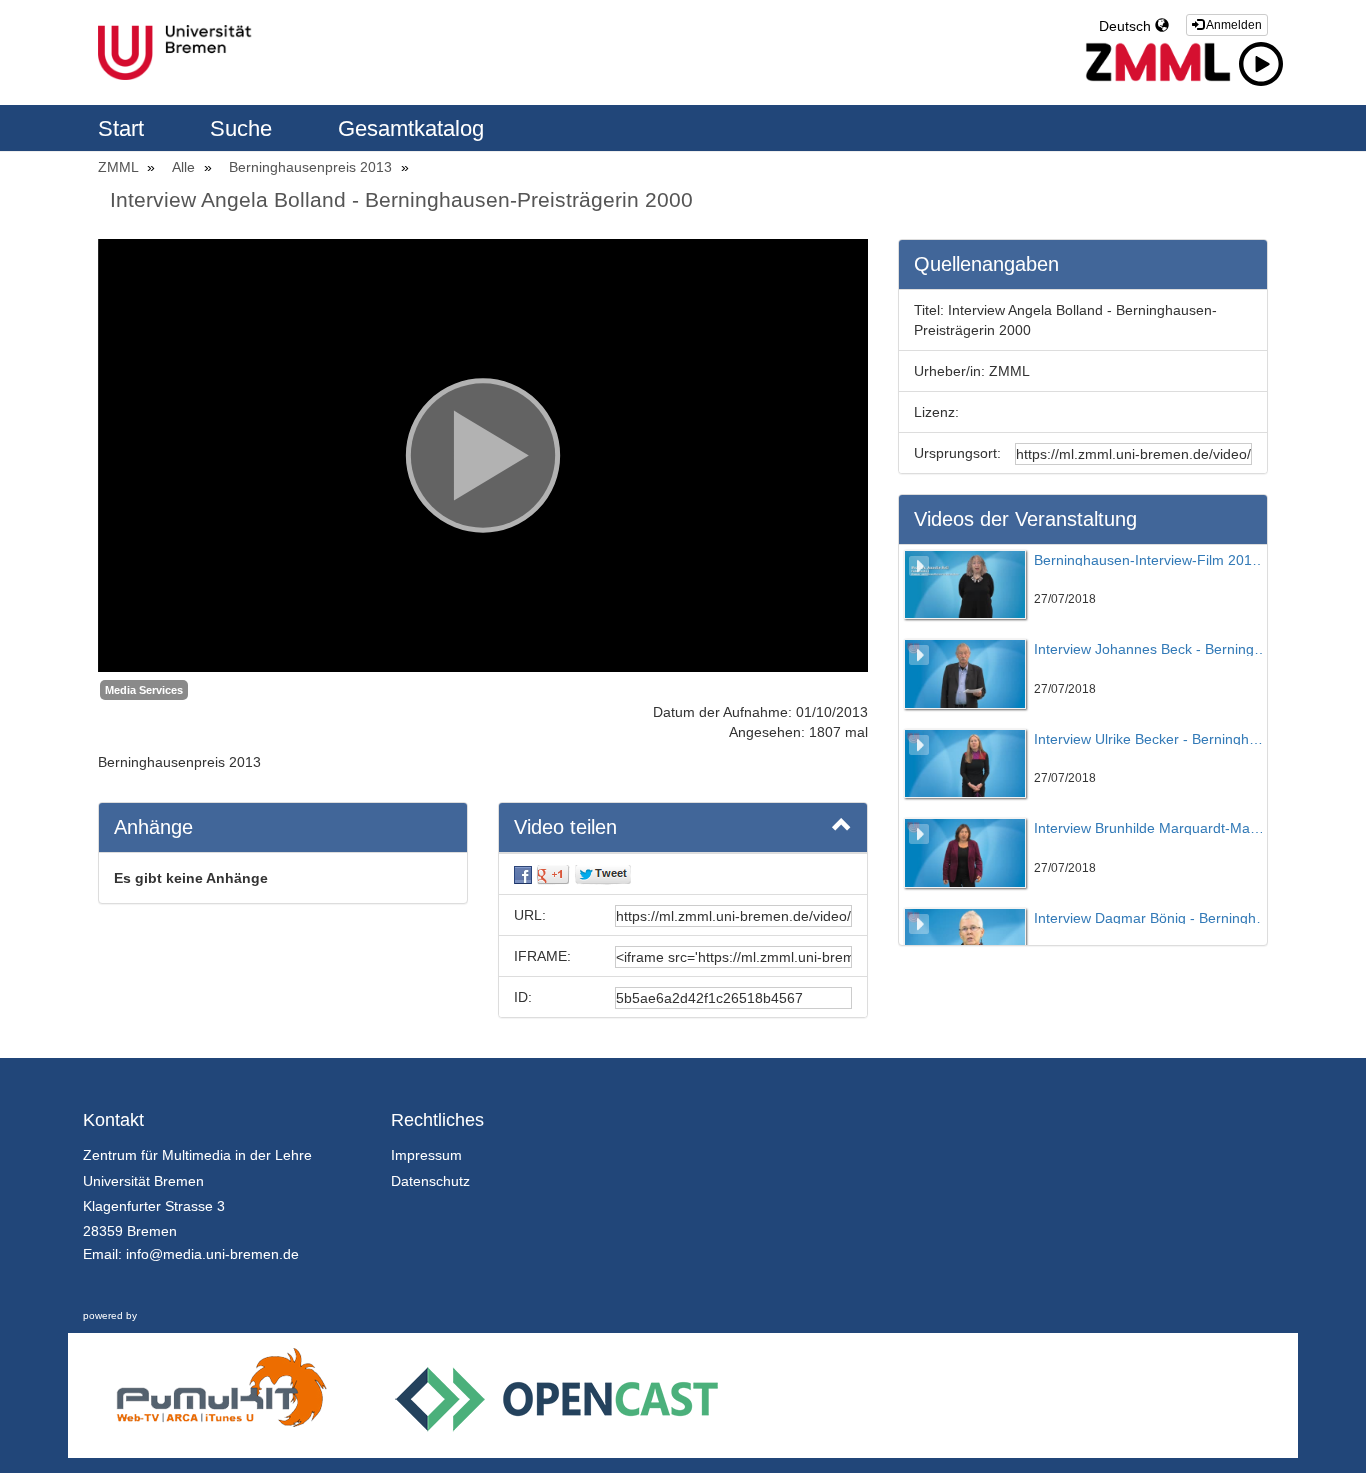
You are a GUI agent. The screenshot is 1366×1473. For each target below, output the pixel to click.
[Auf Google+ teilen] (553, 874)
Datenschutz (430, 1181)
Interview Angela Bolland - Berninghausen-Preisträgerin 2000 (401, 199)
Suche (244, 128)
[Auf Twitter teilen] (603, 874)
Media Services (144, 690)
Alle (185, 167)
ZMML (120, 167)
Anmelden (1233, 25)
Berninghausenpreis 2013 (312, 167)
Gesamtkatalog (411, 128)
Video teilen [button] (565, 827)
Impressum (426, 1155)
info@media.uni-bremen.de (212, 1254)
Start (124, 128)
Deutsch (1127, 26)
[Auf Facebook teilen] (523, 874)
